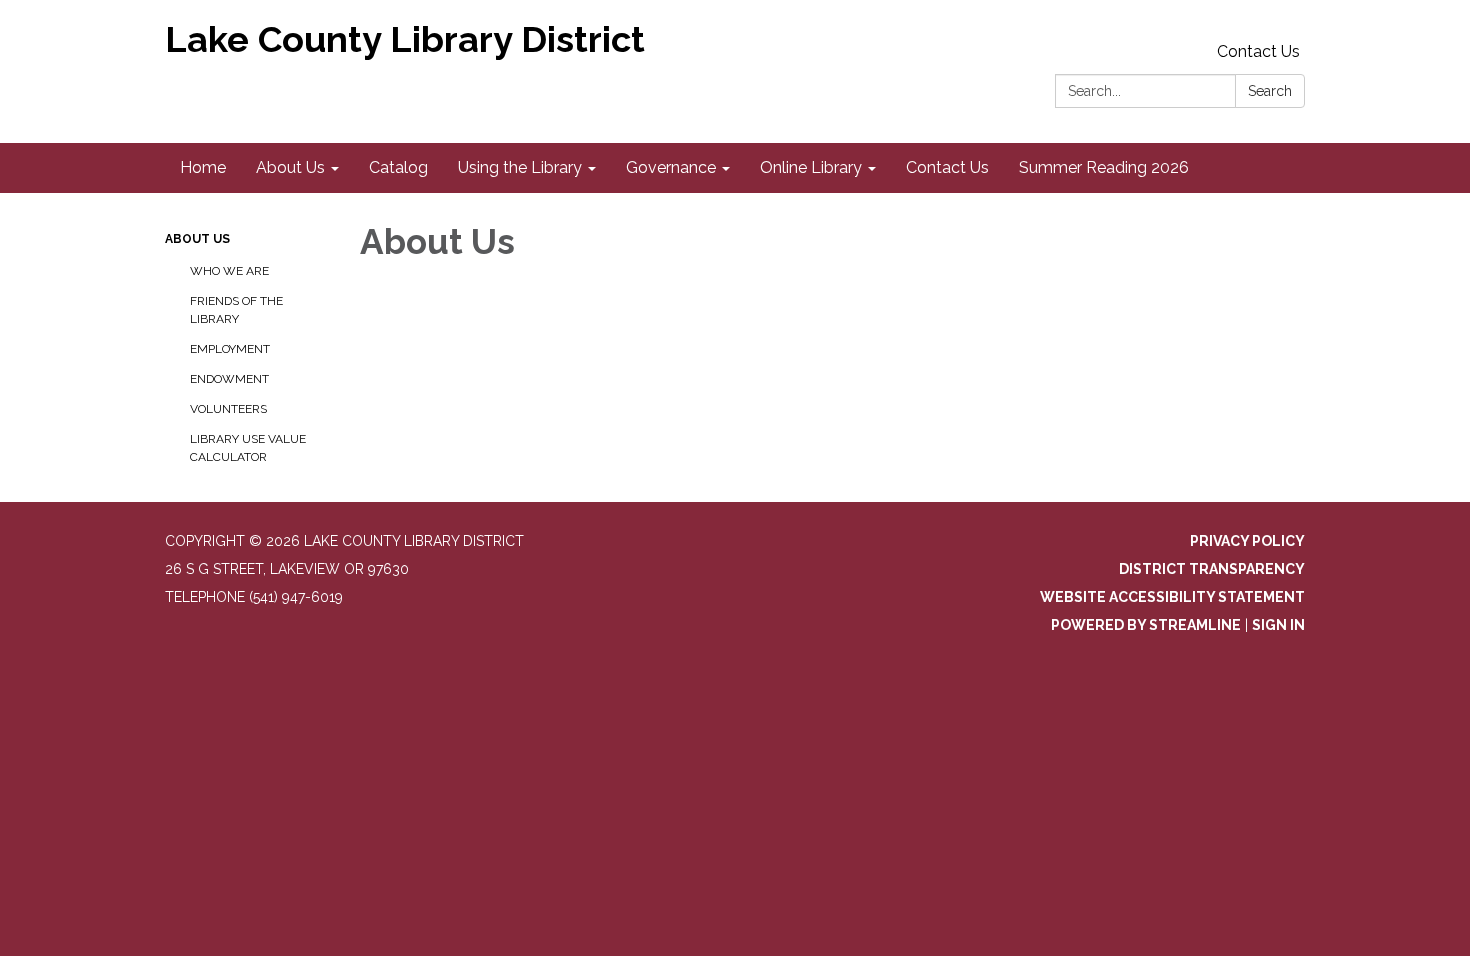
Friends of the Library (236, 310)
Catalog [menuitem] (398, 167)
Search (1270, 91)
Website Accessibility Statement (1172, 597)
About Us (197, 239)
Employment (230, 349)
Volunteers (228, 409)
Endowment (229, 379)
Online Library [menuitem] (811, 167)
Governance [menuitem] (671, 167)
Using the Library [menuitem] (520, 167)
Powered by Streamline (1146, 625)
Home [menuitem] (203, 167)
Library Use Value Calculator (248, 448)
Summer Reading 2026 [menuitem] (1104, 167)
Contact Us (1258, 51)
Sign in (1278, 625)
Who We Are (229, 271)
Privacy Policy (1247, 541)
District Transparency (1212, 569)
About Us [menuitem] (290, 167)
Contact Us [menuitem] (947, 167)
